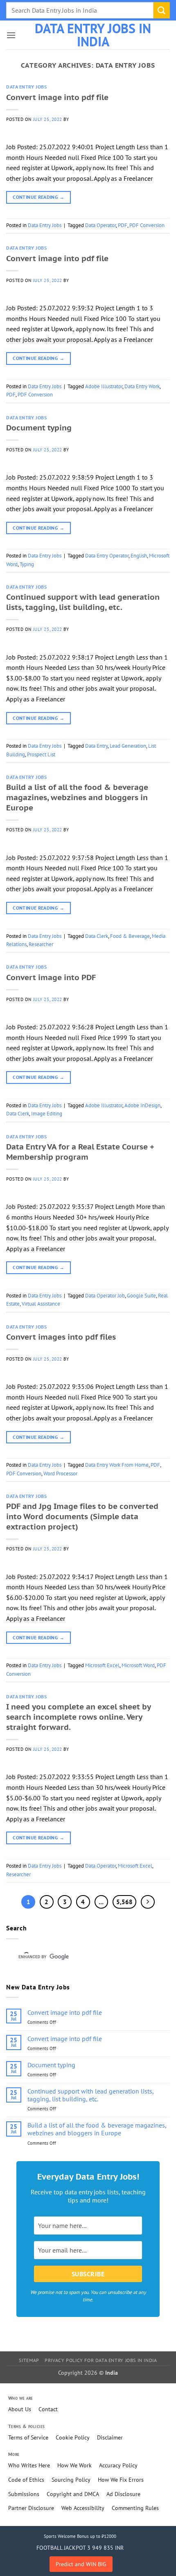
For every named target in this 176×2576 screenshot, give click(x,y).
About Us (20, 2409)
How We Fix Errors (121, 2480)
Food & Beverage (130, 936)
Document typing (39, 427)
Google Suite (141, 1296)
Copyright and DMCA (73, 2494)
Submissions (24, 2494)
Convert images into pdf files (61, 1337)
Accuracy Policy (118, 2465)
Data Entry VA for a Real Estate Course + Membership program (80, 1151)
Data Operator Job (105, 1296)
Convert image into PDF (51, 977)
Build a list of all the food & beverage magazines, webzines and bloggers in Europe (77, 797)
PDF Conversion (147, 225)
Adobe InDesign (142, 1105)
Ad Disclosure (123, 2494)
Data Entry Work (142, 386)
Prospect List (41, 754)
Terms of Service (28, 2437)
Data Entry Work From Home (117, 1465)
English (139, 556)
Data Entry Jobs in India (93, 35)
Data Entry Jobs (26, 87)
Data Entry (96, 746)
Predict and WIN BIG (81, 2564)
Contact (48, 2409)
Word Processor (60, 1473)
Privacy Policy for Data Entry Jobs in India (101, 2360)
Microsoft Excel (102, 1665)
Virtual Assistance (41, 1304)
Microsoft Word (138, 1665)
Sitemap (29, 2360)
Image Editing (47, 1114)
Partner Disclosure (31, 2508)
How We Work (74, 2465)
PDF (123, 225)
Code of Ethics (26, 2480)
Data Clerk (97, 936)
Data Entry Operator (107, 556)
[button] (11, 35)
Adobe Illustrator (104, 386)
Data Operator (100, 225)
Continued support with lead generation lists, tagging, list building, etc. (83, 602)
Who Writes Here (29, 2465)
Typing (27, 564)
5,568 (124, 1902)
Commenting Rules (135, 2508)
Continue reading (38, 197)
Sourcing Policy (71, 2480)
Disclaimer (110, 2437)
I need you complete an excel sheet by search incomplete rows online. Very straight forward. (78, 1717)
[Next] (148, 1902)
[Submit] (162, 10)
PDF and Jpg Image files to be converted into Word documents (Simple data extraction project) (82, 1516)
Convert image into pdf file (57, 97)
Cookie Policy (73, 2437)
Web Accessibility (83, 2508)
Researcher (41, 944)
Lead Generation (128, 746)
